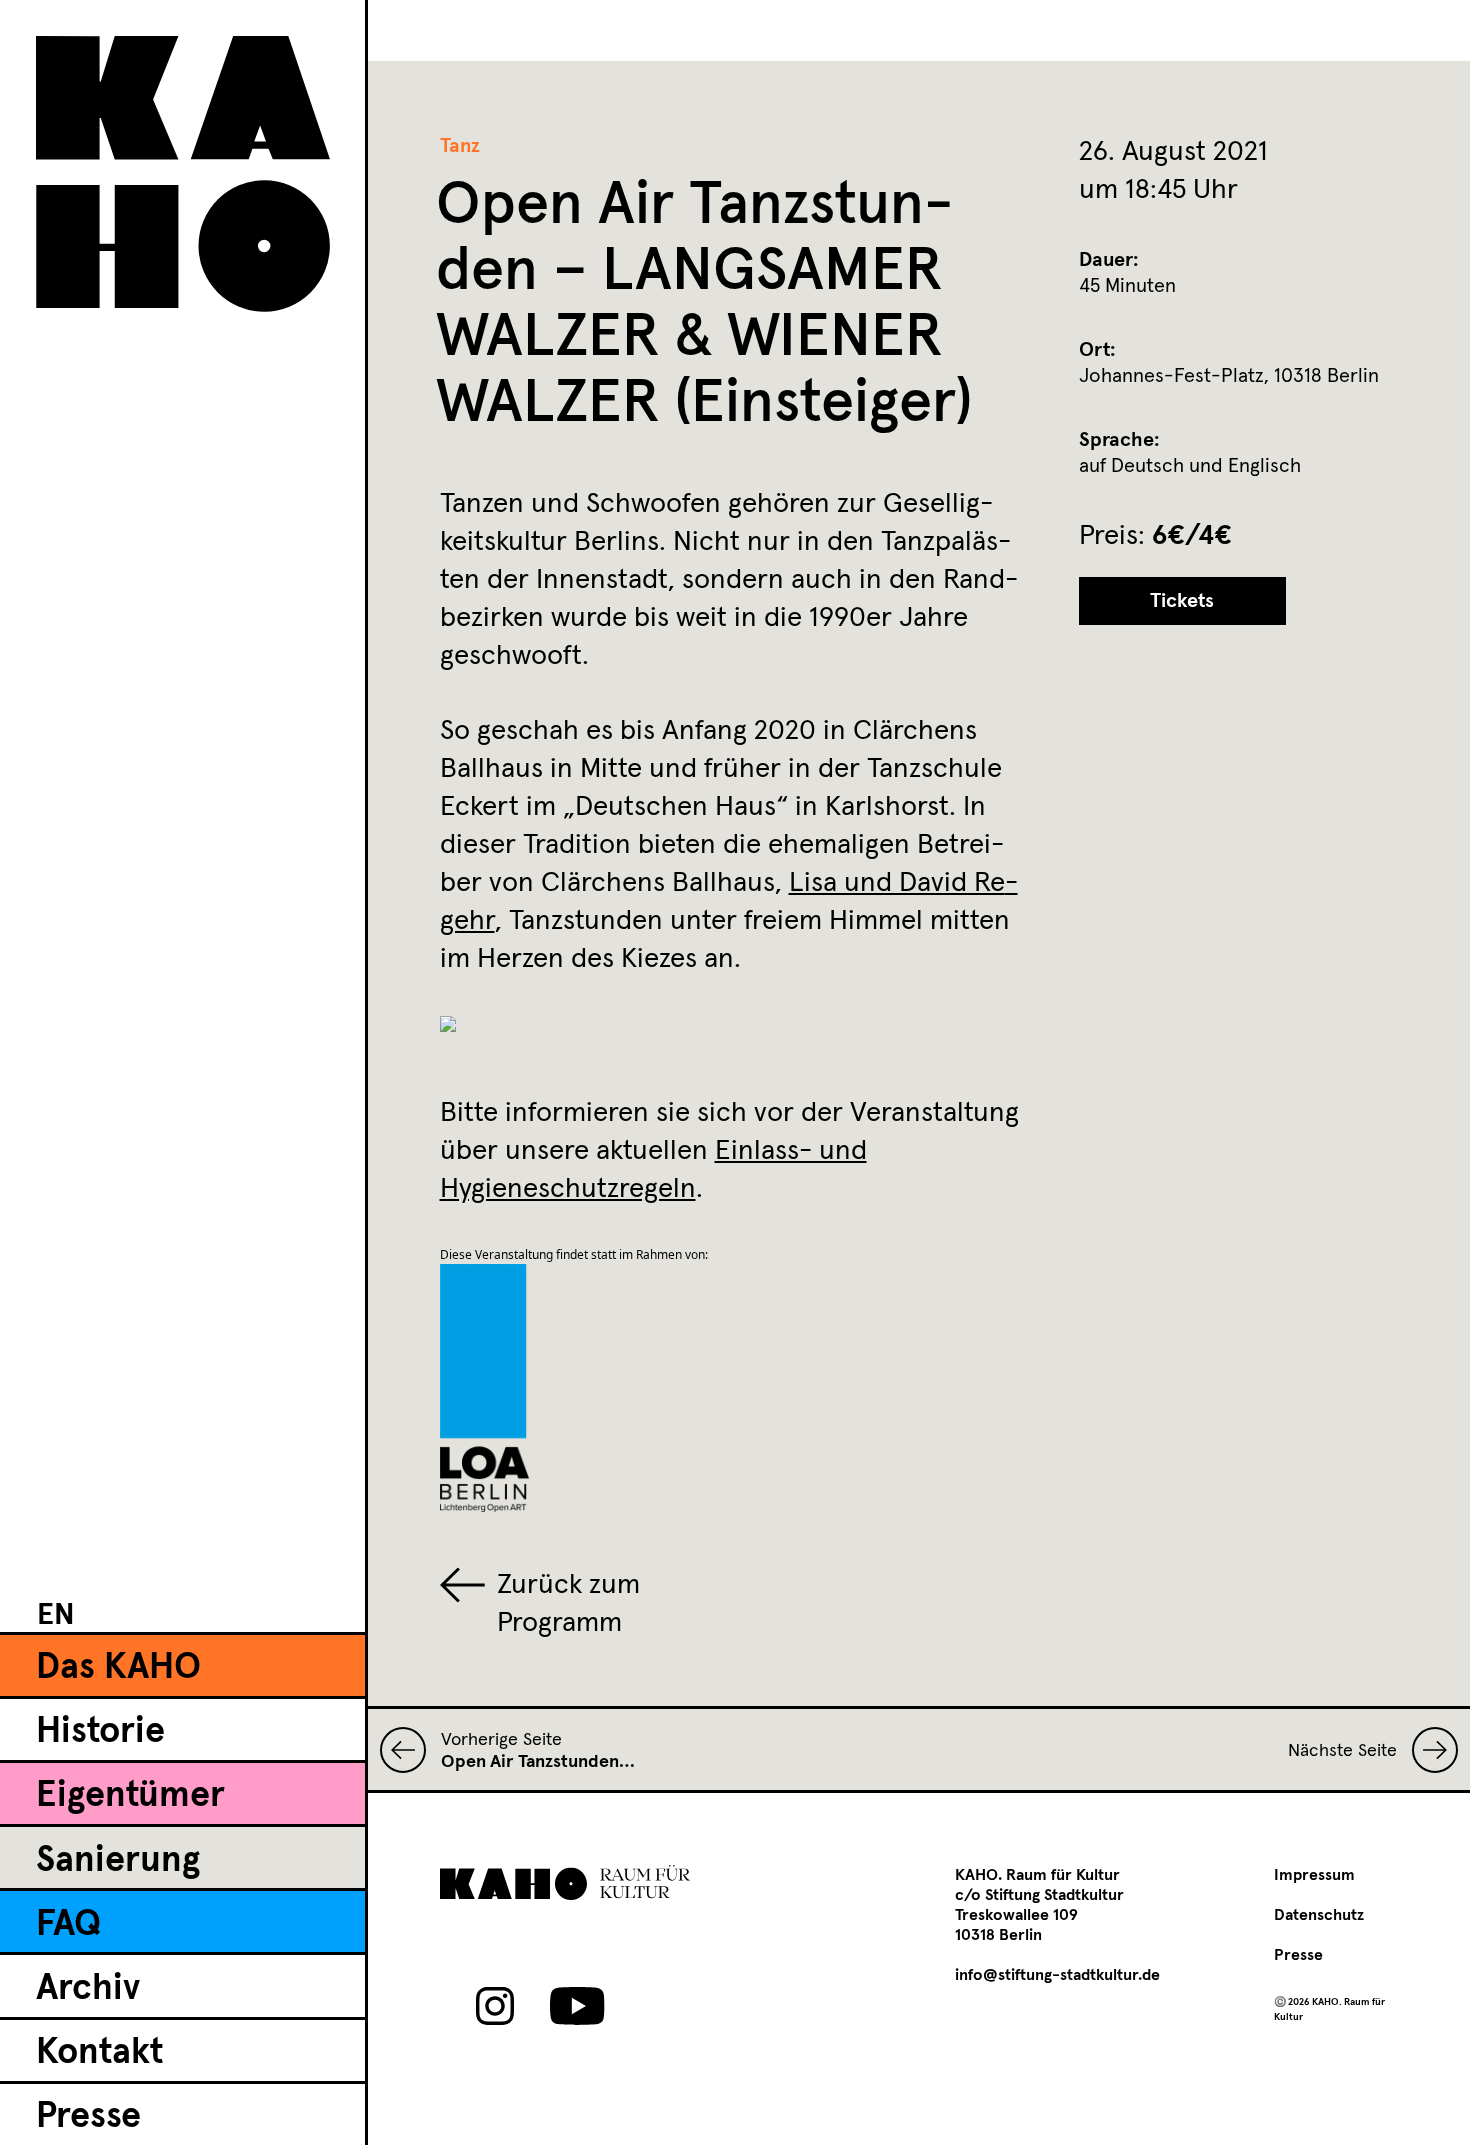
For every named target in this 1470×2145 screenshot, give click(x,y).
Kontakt (99, 2053)
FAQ (68, 1925)
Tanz (460, 146)
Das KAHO (118, 1668)
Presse (88, 2117)
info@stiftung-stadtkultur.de (1057, 1975)
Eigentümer (130, 1796)
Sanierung (118, 1861)
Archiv (88, 1989)
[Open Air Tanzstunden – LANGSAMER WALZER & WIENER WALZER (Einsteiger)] (410, 1750)
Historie (100, 1732)
